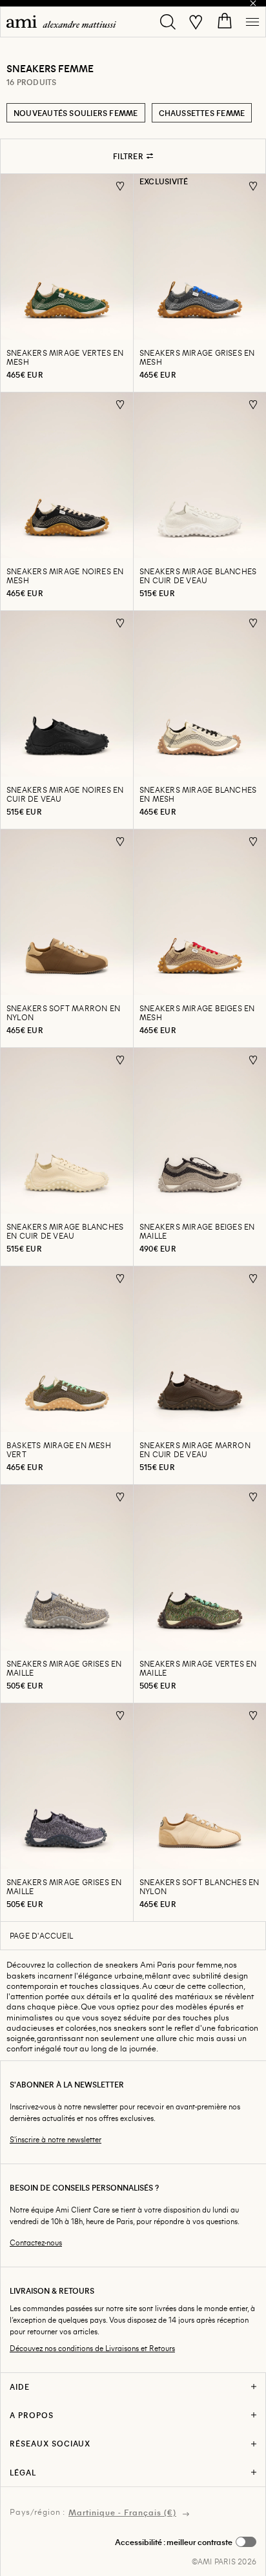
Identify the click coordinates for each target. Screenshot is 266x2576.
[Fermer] (253, 3)
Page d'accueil (41, 1935)
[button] (186, 2542)
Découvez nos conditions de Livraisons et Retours (92, 2348)
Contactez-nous (36, 2242)
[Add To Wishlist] (120, 186)
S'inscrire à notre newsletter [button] (56, 2139)
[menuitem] (61, 22)
